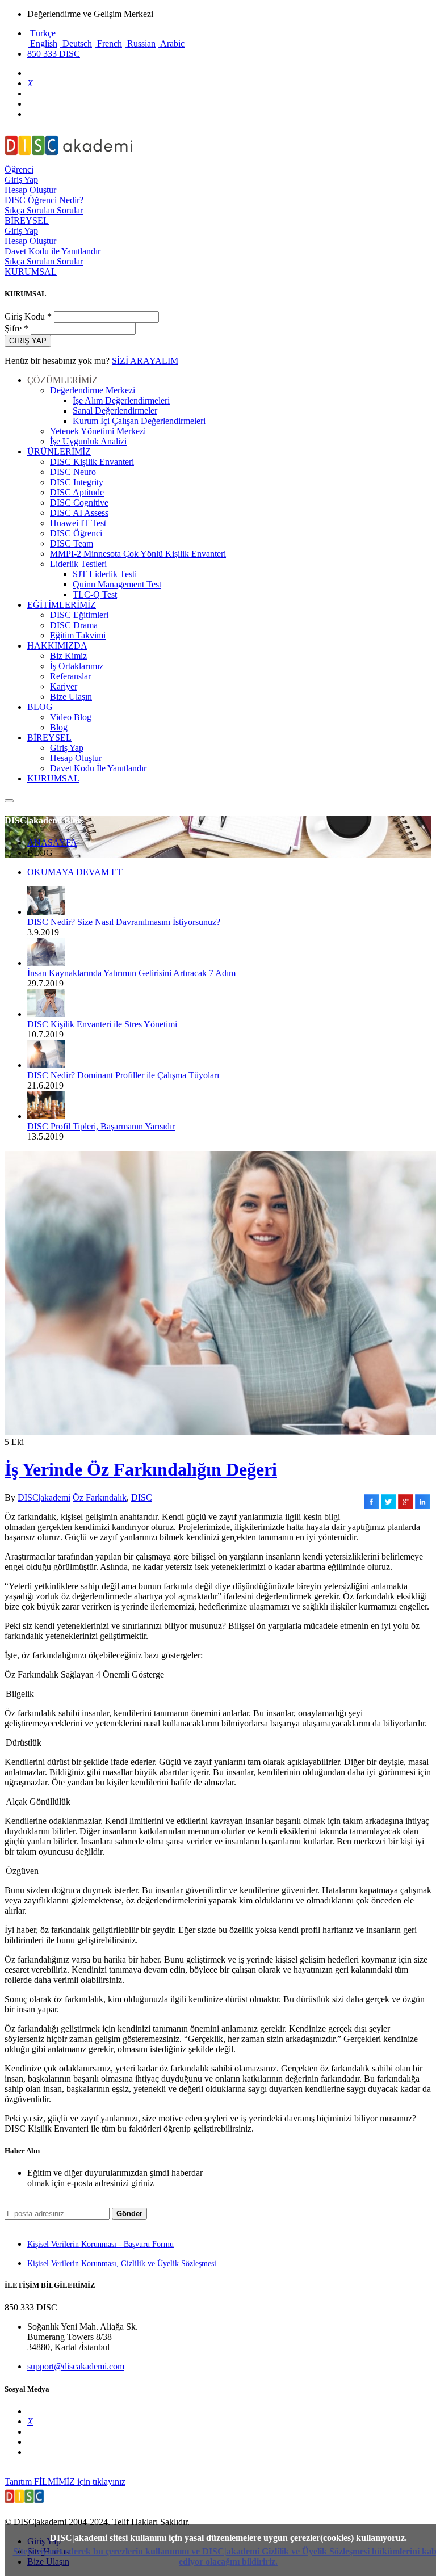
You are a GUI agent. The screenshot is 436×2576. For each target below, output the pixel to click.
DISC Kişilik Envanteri (92, 462)
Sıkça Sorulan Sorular (44, 210)
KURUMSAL (31, 272)
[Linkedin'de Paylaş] (422, 1506)
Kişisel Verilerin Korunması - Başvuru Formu (100, 2244)
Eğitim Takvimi (78, 635)
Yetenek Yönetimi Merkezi (98, 431)
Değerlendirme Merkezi (93, 390)
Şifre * (16, 328)
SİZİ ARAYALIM (145, 361)
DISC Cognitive (79, 503)
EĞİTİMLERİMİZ (62, 605)
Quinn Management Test (117, 584)
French (108, 43)
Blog (59, 727)
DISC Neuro (73, 472)
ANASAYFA (52, 842)
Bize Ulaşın (71, 697)
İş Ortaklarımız (77, 666)
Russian (140, 43)
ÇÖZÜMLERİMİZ (62, 380)
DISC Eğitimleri (79, 615)
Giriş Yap (21, 180)
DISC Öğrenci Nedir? (44, 200)
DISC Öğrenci (76, 533)
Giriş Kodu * (29, 316)
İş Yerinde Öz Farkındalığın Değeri (141, 1469)
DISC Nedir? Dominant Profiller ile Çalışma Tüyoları (123, 1075)
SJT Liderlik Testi (105, 574)
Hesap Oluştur (30, 190)
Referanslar (70, 676)
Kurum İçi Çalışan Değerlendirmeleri (139, 421)
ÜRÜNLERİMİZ (59, 451)
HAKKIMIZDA (57, 646)
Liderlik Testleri (78, 564)
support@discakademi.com (76, 2366)
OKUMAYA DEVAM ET (75, 872)
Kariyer (64, 686)
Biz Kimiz (68, 656)
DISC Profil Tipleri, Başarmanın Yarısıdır (101, 1126)
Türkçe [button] (42, 33)
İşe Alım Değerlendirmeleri (121, 400)
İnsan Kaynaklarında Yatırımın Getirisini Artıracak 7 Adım (131, 973)
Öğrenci (19, 169)
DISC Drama (74, 625)
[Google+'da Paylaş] (405, 1506)
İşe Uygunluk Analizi (88, 441)
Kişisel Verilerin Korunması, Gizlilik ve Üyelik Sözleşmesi (122, 2264)
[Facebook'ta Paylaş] (371, 1506)
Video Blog (71, 717)
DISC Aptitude (77, 492)
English (43, 43)
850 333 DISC (54, 54)
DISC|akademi (44, 1497)
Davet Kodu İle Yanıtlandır (98, 768)
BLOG (40, 707)
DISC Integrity (77, 482)
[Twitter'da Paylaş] (388, 1506)
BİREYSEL (27, 220)
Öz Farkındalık (100, 1497)
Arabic (171, 43)
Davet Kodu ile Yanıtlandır (53, 251)
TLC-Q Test (95, 594)
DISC (142, 1497)
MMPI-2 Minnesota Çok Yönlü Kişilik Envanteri (138, 554)
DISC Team (72, 543)
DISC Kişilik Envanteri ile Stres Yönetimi (102, 1024)
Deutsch (76, 43)
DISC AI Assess (79, 513)
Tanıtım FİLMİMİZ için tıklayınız (65, 2482)
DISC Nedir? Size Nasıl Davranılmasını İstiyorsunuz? (124, 922)
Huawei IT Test (78, 523)
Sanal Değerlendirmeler (115, 411)
